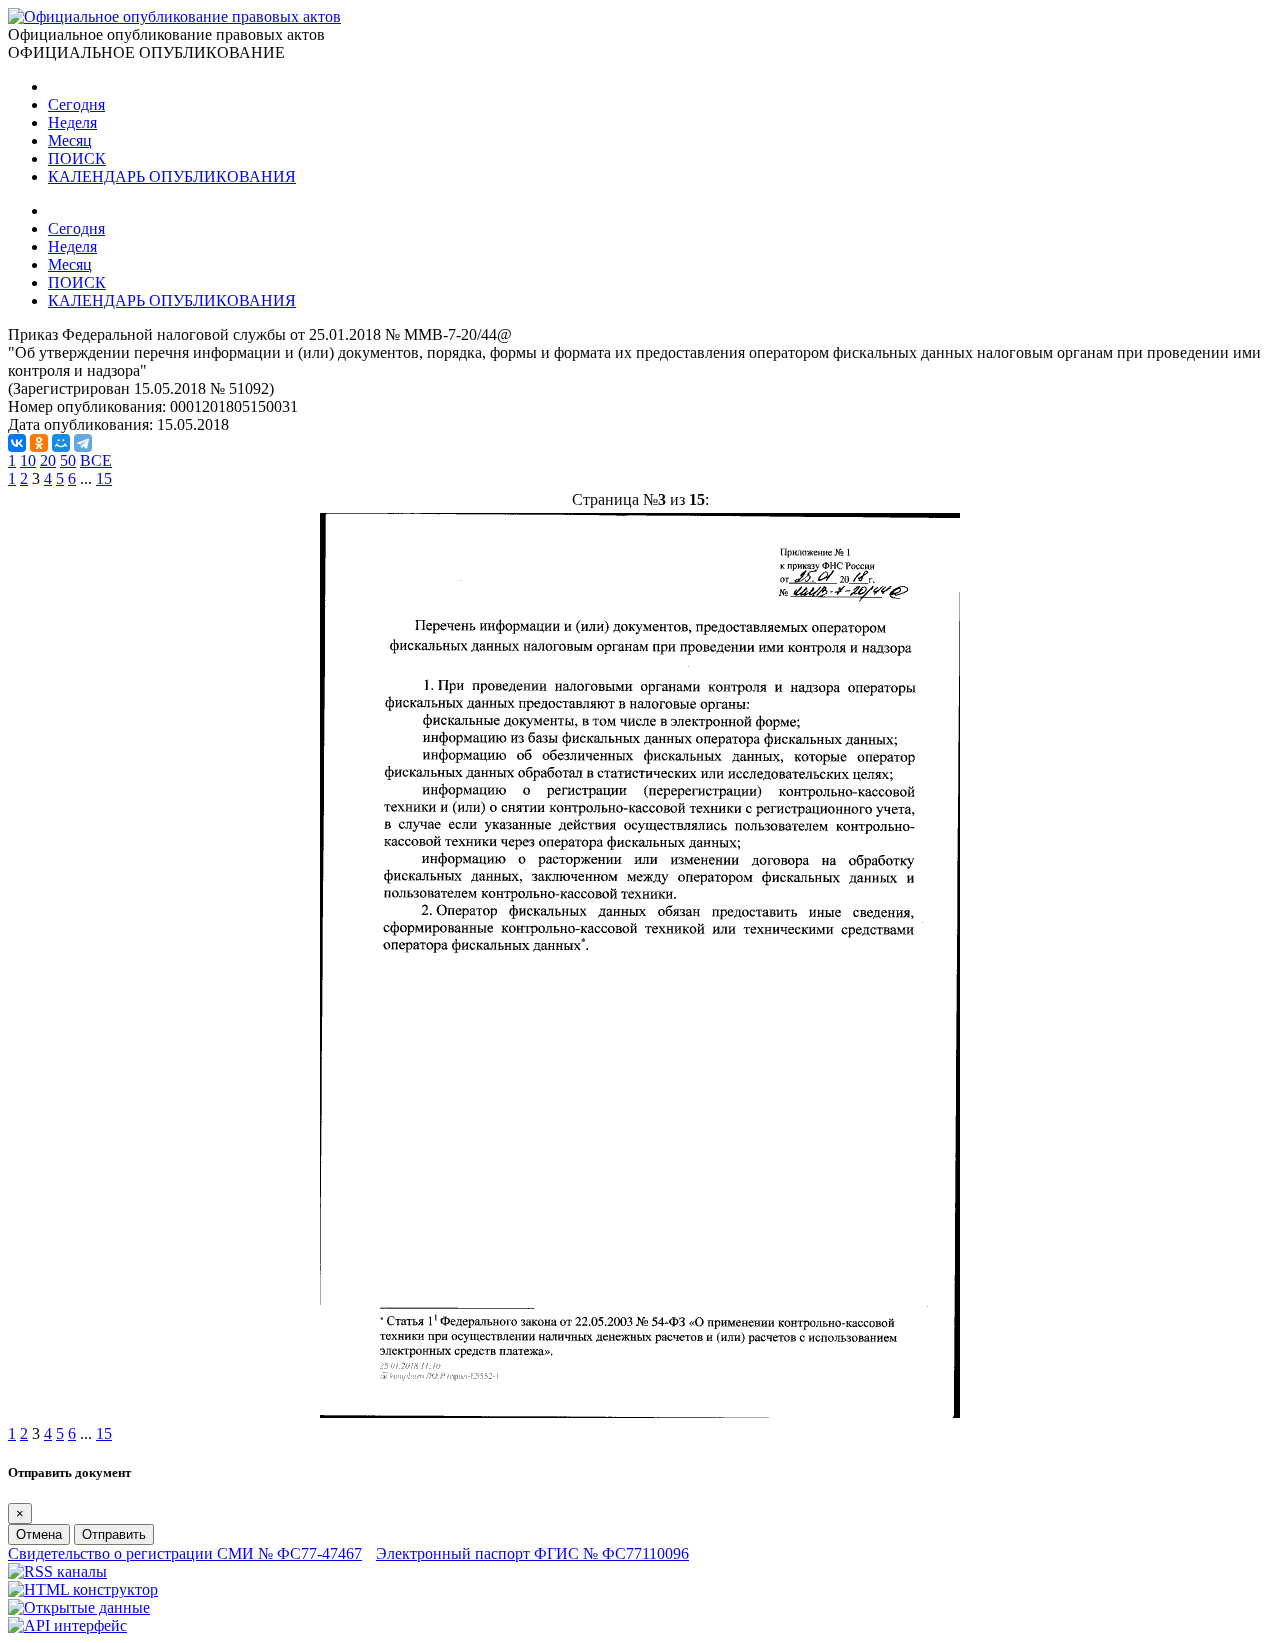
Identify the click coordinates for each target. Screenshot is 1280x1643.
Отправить (114, 1534)
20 (48, 460)
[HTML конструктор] (83, 1589)
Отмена (39, 1534)
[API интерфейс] (67, 1625)
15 (104, 478)
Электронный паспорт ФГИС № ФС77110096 (532, 1553)
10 (28, 460)
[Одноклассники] (39, 443)
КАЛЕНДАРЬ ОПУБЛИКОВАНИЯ (172, 176)
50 (68, 460)
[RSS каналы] (57, 1571)
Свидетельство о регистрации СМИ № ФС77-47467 (185, 1553)
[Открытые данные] (79, 1607)
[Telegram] (83, 443)
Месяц (70, 140)
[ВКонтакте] (17, 443)
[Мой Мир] (61, 443)
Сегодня (76, 104)
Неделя (72, 122)
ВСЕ (96, 460)
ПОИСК (77, 158)
